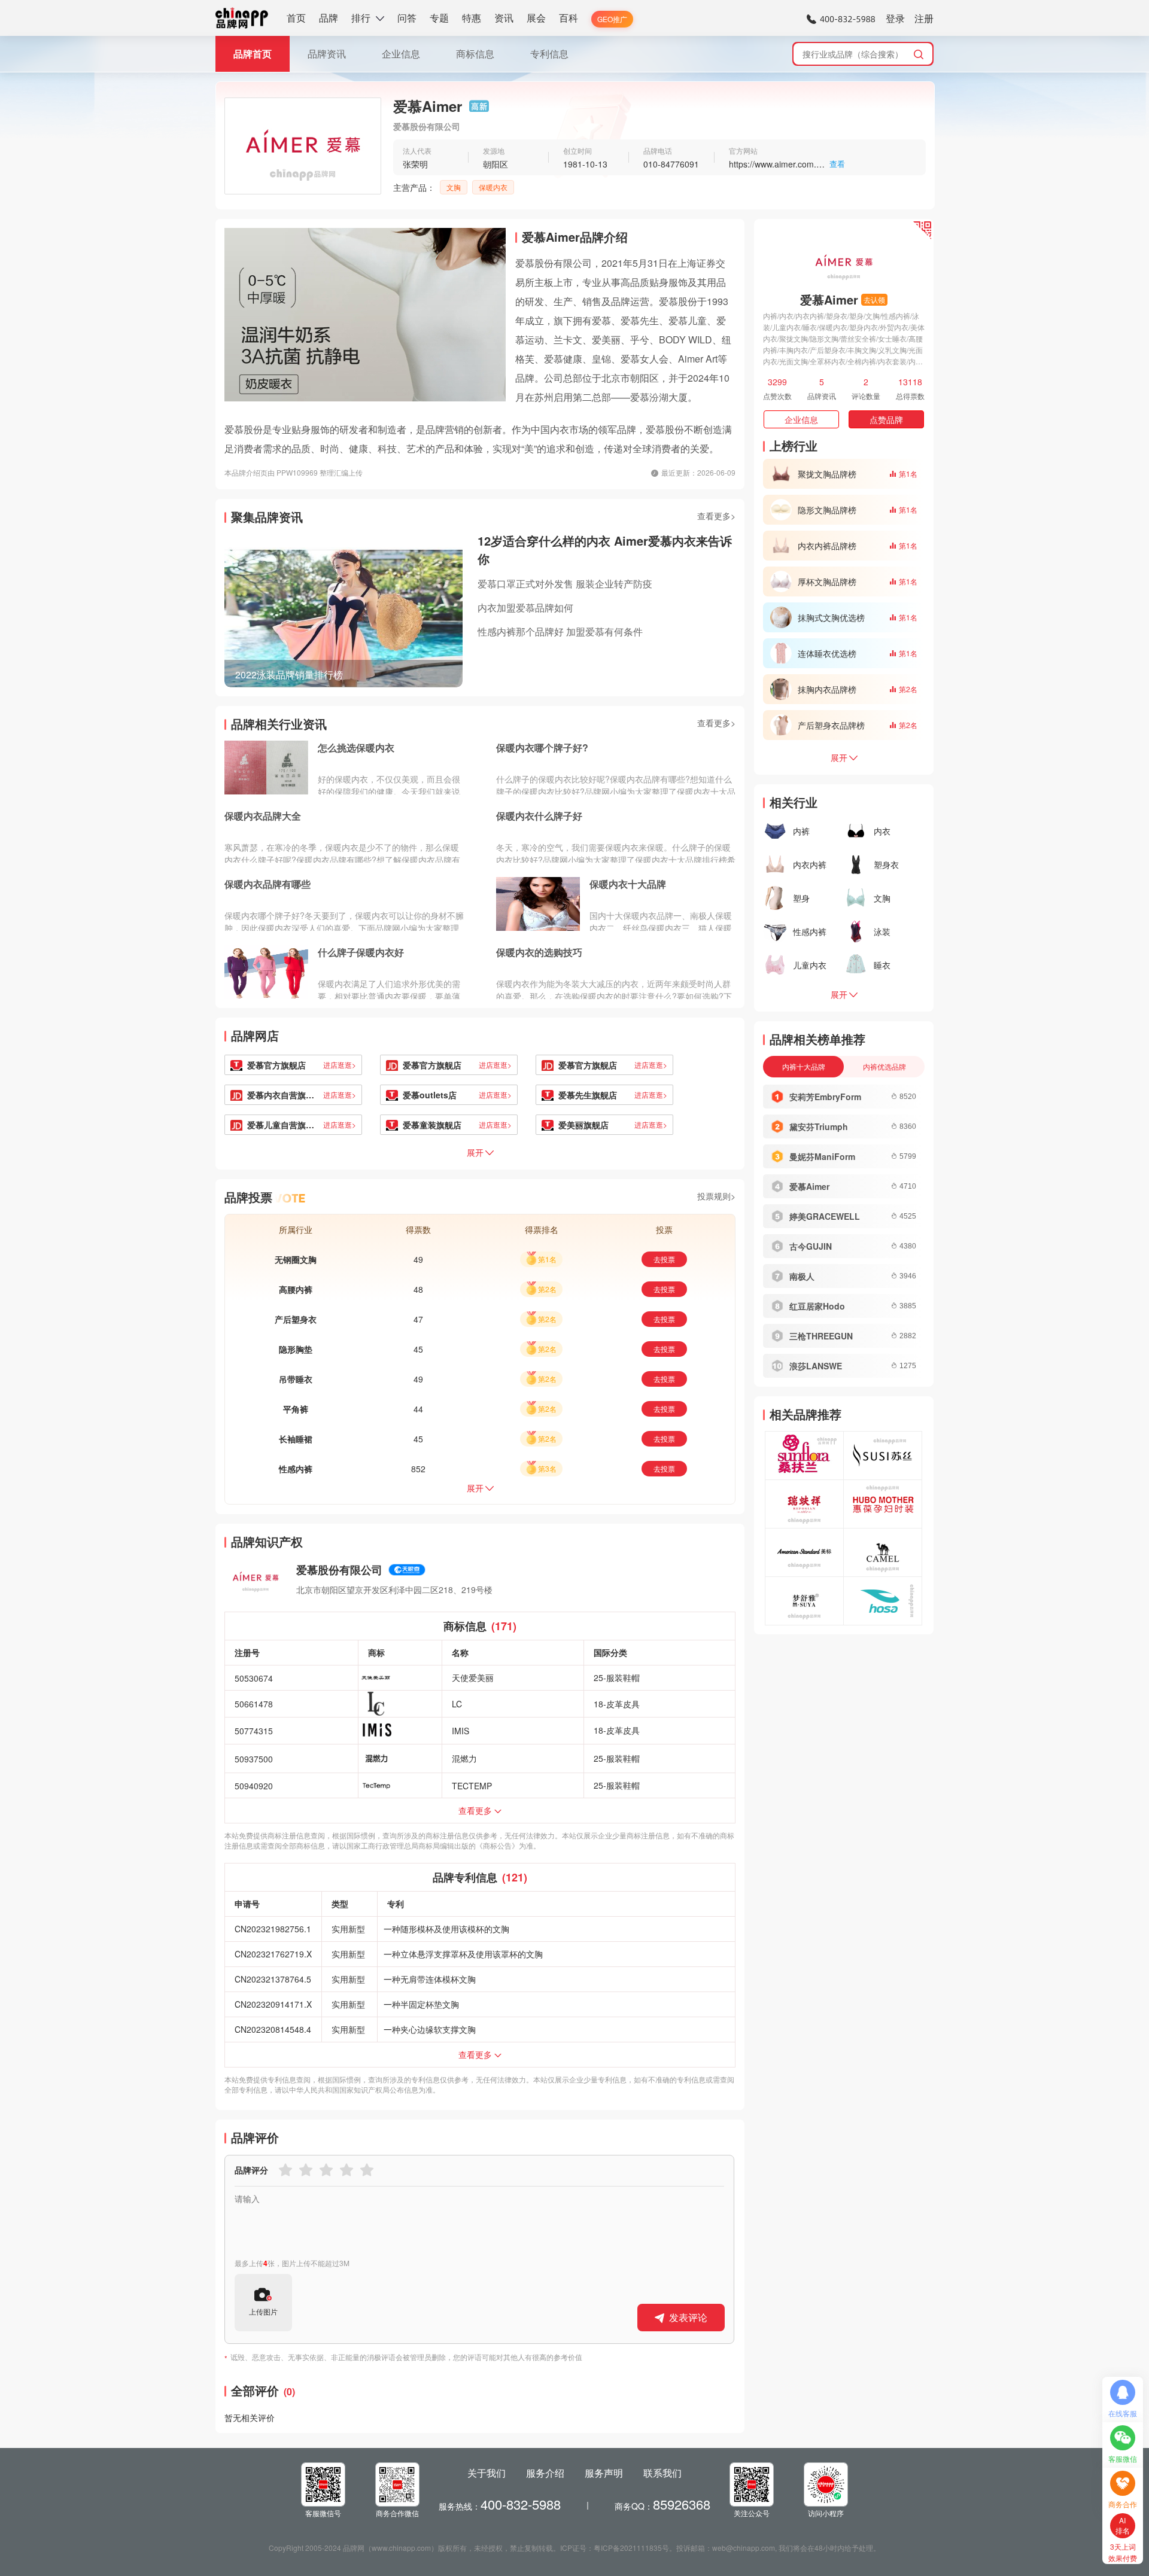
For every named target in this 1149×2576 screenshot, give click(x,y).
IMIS (460, 1731)
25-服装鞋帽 (617, 1677)
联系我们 (662, 2473)
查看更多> (716, 516)
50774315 (254, 1731)
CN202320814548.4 (273, 2029)
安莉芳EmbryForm (825, 1097)
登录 (895, 18)
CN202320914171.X (273, 2004)
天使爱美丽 (473, 1677)
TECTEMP (472, 1786)
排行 (361, 18)
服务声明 (604, 2473)
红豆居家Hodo (817, 1306)
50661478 (254, 1704)
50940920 (254, 1786)
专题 (439, 18)
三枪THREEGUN (821, 1336)
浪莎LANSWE (816, 1366)
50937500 (254, 1759)
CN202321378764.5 (273, 1979)
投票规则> (716, 1196)
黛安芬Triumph (819, 1126)
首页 (296, 18)
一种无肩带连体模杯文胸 (430, 1979)
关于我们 (487, 2473)
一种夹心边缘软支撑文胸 (430, 2029)
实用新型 (348, 1929)
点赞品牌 (886, 419)
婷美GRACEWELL (825, 1216)
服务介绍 (545, 2473)
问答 (407, 18)
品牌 (329, 18)
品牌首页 (253, 54)
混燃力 (464, 1758)
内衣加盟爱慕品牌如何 (525, 608)
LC (457, 1704)
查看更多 (475, 1810)
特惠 (472, 18)
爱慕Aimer (809, 1186)
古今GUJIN (811, 1246)
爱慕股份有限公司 (339, 1570)
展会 (536, 18)
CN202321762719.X (273, 1954)
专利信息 (549, 54)
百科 (569, 18)
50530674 (254, 1678)
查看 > (837, 165)
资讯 (504, 18)
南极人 (802, 1276)
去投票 (664, 1259)
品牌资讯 (327, 54)
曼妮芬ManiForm (822, 1156)
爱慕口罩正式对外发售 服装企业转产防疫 (565, 584)
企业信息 (401, 54)
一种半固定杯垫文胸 (421, 2004)
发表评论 (688, 2317)
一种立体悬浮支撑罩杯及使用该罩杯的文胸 (463, 1954)
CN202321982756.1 (273, 1929)
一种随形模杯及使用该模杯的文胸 (446, 1929)
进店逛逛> (340, 1065)
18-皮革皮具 (617, 1704)
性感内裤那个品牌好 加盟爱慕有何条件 (560, 631)
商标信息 (475, 54)
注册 (924, 18)
